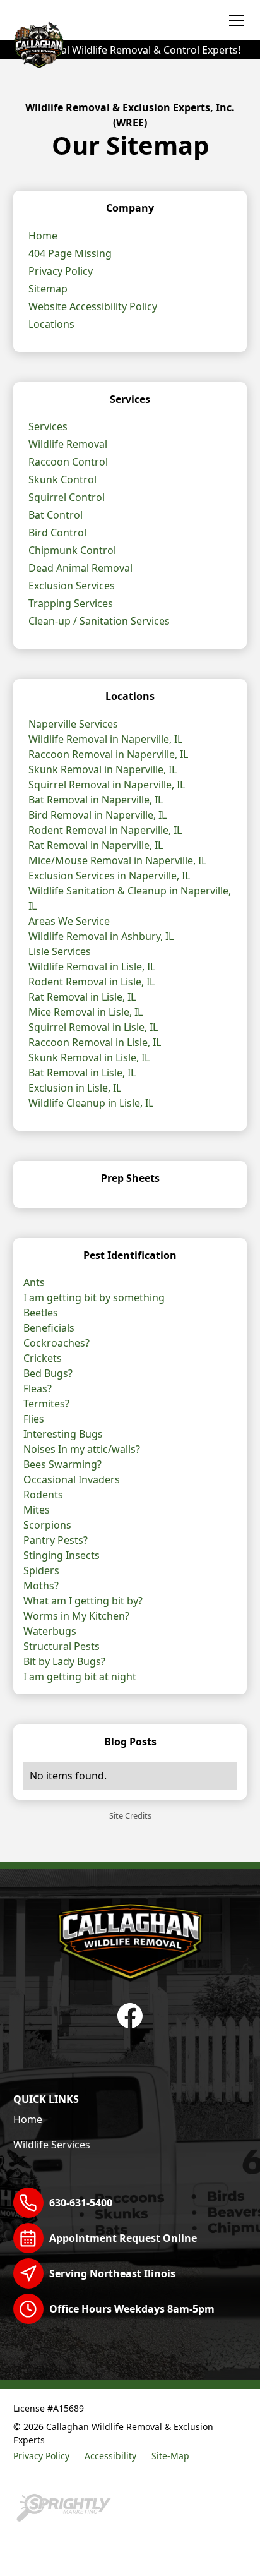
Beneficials (49, 1328)
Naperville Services (73, 724)
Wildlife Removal (68, 444)
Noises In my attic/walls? (82, 1449)
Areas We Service (69, 921)
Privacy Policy (61, 271)
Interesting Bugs (63, 1434)
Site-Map (170, 2456)
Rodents (43, 1495)
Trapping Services (71, 603)
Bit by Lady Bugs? (64, 1661)
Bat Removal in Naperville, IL (96, 800)
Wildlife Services (52, 2145)
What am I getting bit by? (83, 1601)
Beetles (41, 1313)
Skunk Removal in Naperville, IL (103, 769)
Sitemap (48, 289)
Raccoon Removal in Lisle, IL (95, 1042)
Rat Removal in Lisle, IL (82, 997)
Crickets (43, 1358)
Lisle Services (60, 951)
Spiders (41, 1570)
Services (48, 426)
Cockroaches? (56, 1343)
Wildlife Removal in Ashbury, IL (101, 936)
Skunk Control (62, 479)
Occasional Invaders (72, 1479)
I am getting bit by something (94, 1297)
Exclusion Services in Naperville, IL (109, 876)
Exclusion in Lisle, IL (75, 1088)
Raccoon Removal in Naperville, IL (108, 754)
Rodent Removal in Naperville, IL (105, 830)
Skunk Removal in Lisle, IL (89, 1057)
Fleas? (38, 1388)
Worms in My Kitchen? (76, 1616)
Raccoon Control (68, 462)
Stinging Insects (62, 1555)
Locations (51, 324)
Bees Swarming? (62, 1464)
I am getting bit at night (80, 1676)
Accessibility (110, 2456)
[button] (234, 20)
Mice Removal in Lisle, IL (86, 1012)
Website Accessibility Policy (93, 306)
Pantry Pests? (56, 1540)
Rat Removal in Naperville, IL (96, 845)
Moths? (41, 1586)
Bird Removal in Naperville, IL (98, 815)
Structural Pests (62, 1646)
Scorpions (47, 1525)
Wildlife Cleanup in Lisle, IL (91, 1103)
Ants (34, 1282)
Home (43, 236)
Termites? (46, 1404)
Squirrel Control (67, 497)
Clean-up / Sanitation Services (99, 621)
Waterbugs (50, 1631)
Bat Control (56, 515)
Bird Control (57, 533)
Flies (34, 1419)
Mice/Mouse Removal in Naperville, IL (117, 860)
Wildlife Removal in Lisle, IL (92, 966)
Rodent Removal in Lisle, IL (92, 982)
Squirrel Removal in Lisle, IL (93, 1027)
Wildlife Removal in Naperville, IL (105, 739)
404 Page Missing (70, 253)
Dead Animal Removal (80, 568)
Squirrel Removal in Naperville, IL (107, 785)
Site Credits (130, 1815)
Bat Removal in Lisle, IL (82, 1073)
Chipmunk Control (72, 550)
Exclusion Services (72, 586)
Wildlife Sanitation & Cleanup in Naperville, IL (130, 898)
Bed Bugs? (48, 1373)
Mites (37, 1510)
